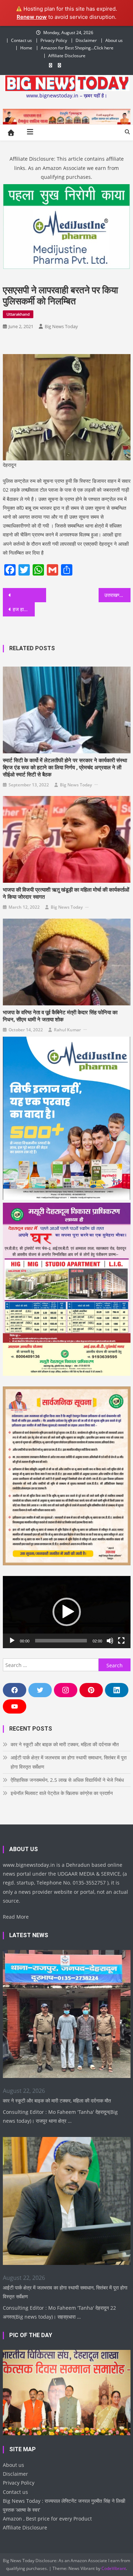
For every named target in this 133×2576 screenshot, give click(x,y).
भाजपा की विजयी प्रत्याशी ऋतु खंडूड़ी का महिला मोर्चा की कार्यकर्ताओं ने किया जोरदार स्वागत (66, 893)
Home (26, 48)
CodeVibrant (114, 2568)
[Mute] (110, 1641)
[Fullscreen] (121, 1641)
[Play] (12, 1641)
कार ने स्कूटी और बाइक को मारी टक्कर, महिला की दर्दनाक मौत (65, 1744)
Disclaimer (86, 40)
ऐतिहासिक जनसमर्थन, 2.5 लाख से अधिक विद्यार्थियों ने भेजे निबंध (67, 1780)
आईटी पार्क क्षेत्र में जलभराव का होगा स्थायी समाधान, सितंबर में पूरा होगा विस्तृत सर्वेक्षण (69, 1762)
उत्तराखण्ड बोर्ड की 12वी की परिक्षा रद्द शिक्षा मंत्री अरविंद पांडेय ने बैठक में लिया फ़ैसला (117, 595)
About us (114, 40)
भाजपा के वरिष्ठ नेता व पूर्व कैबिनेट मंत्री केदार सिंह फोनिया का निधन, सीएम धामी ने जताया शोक (60, 1016)
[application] (67, 1612)
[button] (67, 1612)
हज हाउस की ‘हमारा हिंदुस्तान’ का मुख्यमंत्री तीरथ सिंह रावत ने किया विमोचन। (24, 609)
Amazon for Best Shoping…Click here (77, 48)
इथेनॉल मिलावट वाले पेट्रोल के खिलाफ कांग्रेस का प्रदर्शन (62, 1793)
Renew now (32, 17)
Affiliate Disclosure (67, 56)
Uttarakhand (18, 314)
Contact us (21, 40)
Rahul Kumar (67, 1030)
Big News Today (61, 326)
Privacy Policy (54, 40)
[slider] (61, 1641)
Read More (16, 1917)
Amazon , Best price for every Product (47, 2519)
